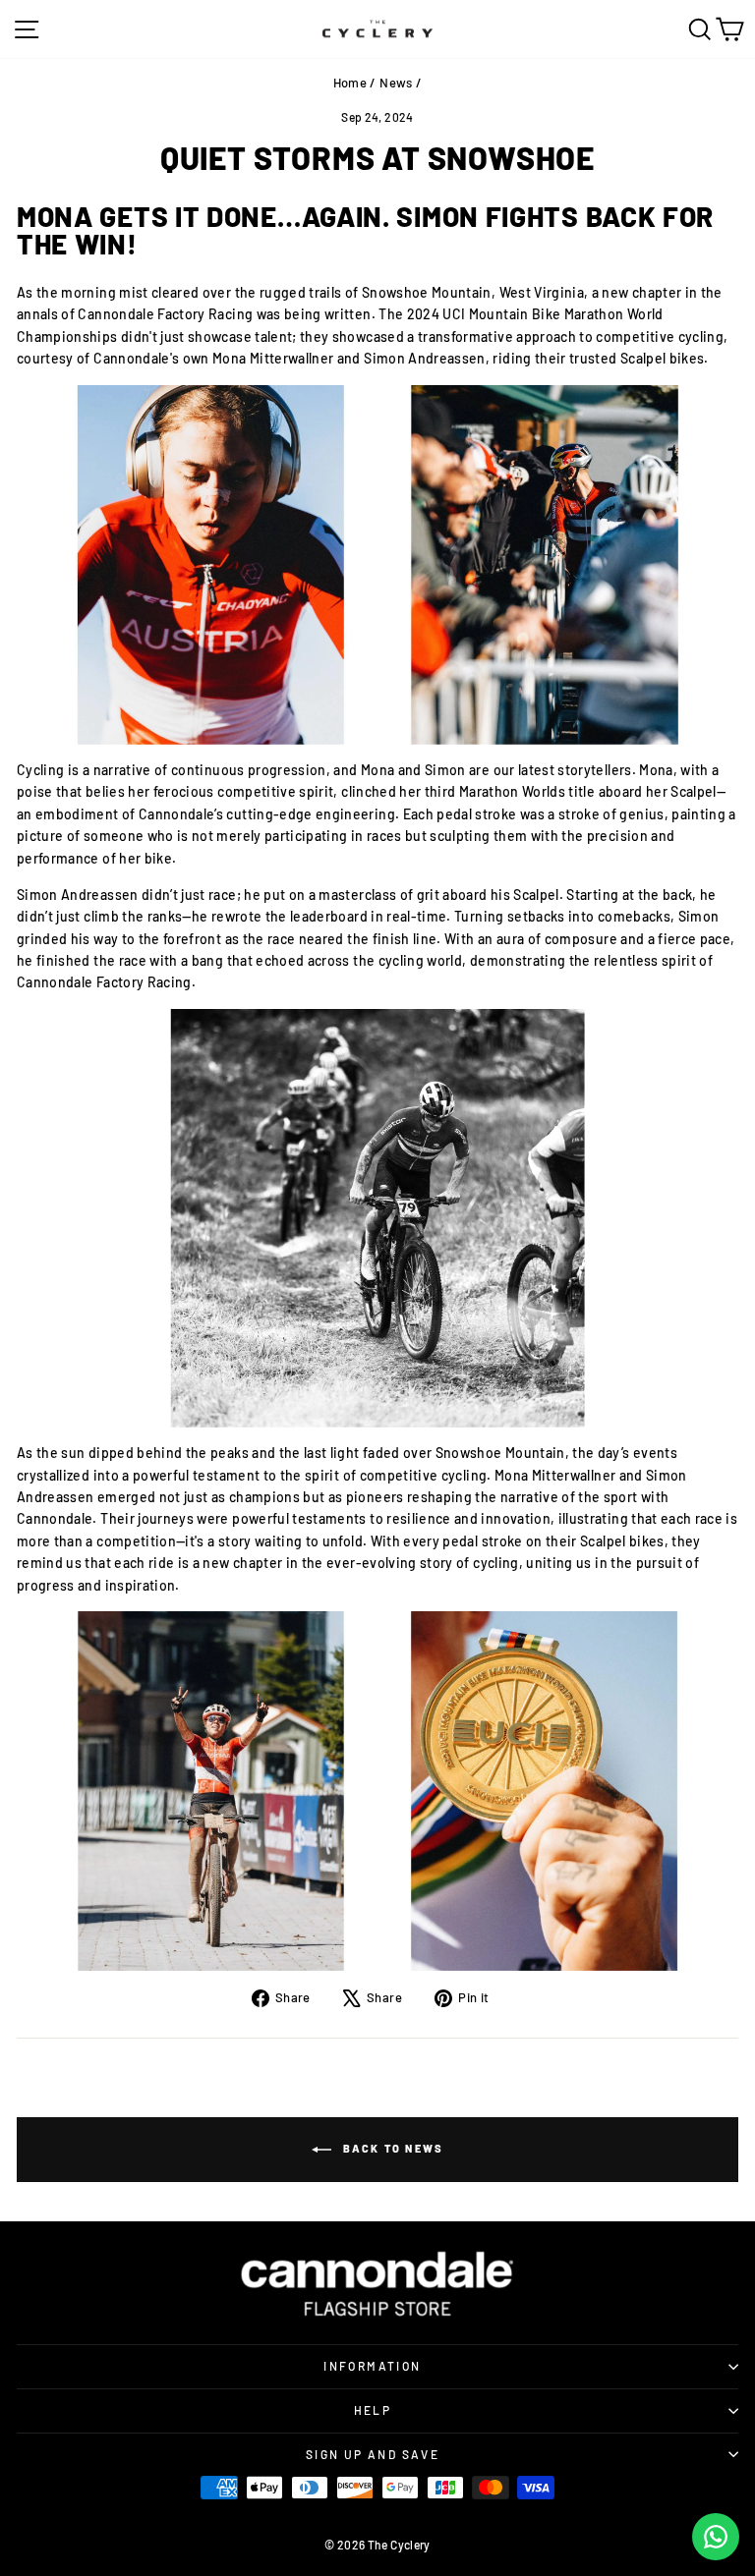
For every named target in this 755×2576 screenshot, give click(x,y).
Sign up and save (373, 2454)
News (396, 83)
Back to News (392, 2148)
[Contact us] (716, 2537)
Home (350, 83)
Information (372, 2366)
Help (373, 2410)
